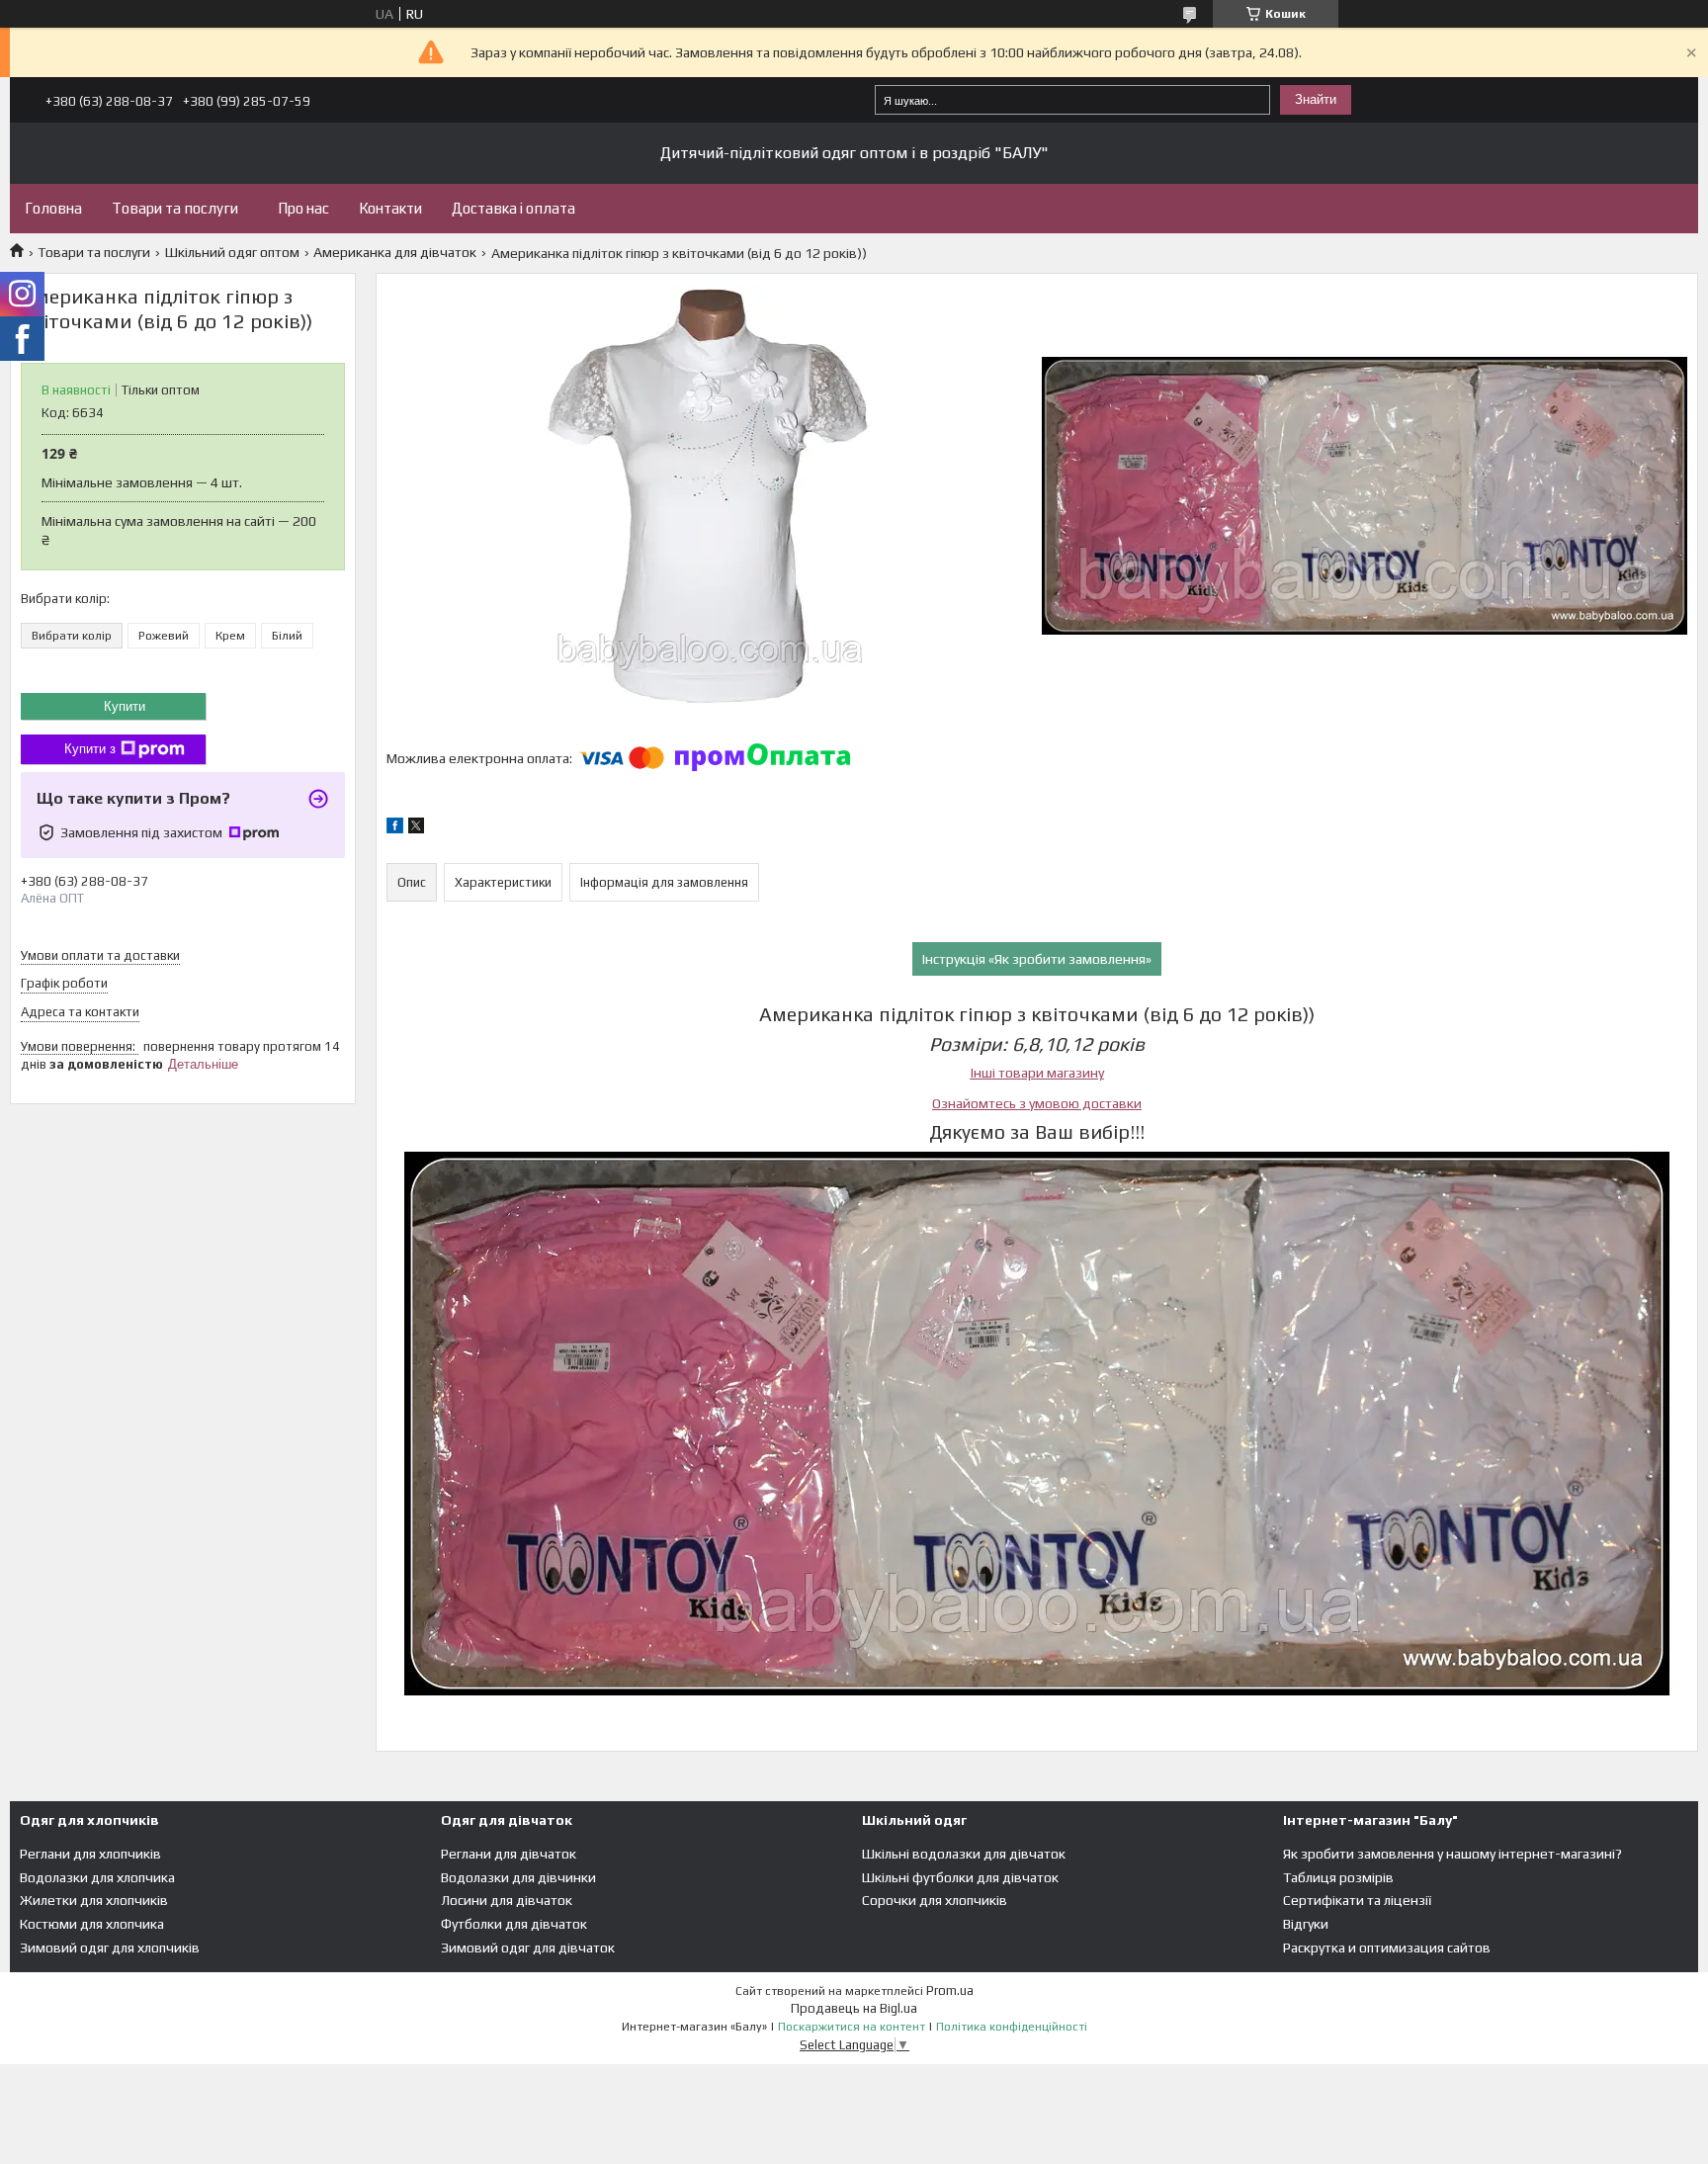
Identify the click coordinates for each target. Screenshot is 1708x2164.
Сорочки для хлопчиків (935, 1900)
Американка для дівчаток (395, 252)
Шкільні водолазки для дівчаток (964, 1854)
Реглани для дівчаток (509, 1854)
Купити (125, 706)
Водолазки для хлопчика (97, 1877)
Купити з (90, 749)
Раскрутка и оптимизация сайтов (1387, 1948)
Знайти (1316, 99)
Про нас (303, 208)
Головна (53, 208)
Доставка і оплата (513, 208)
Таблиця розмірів (1338, 1877)
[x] (416, 828)
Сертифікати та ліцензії (1357, 1900)
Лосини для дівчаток (507, 1900)
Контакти (390, 208)
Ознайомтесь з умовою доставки (1037, 1103)
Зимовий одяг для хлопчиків (110, 1948)
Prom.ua (950, 1991)
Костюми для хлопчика (92, 1924)
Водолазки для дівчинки (518, 1877)
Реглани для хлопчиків (90, 1854)
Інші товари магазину (1037, 1073)
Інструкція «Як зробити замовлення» (1037, 959)
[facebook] (395, 828)
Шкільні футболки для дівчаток (960, 1877)
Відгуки (1306, 1924)
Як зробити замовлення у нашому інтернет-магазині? (1452, 1854)
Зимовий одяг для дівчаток (528, 1948)
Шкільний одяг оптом (232, 252)
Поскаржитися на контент (852, 2027)
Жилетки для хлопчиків (94, 1900)
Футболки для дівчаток (514, 1924)
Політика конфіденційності (1012, 2027)
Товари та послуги (175, 208)
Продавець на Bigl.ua (854, 2008)
